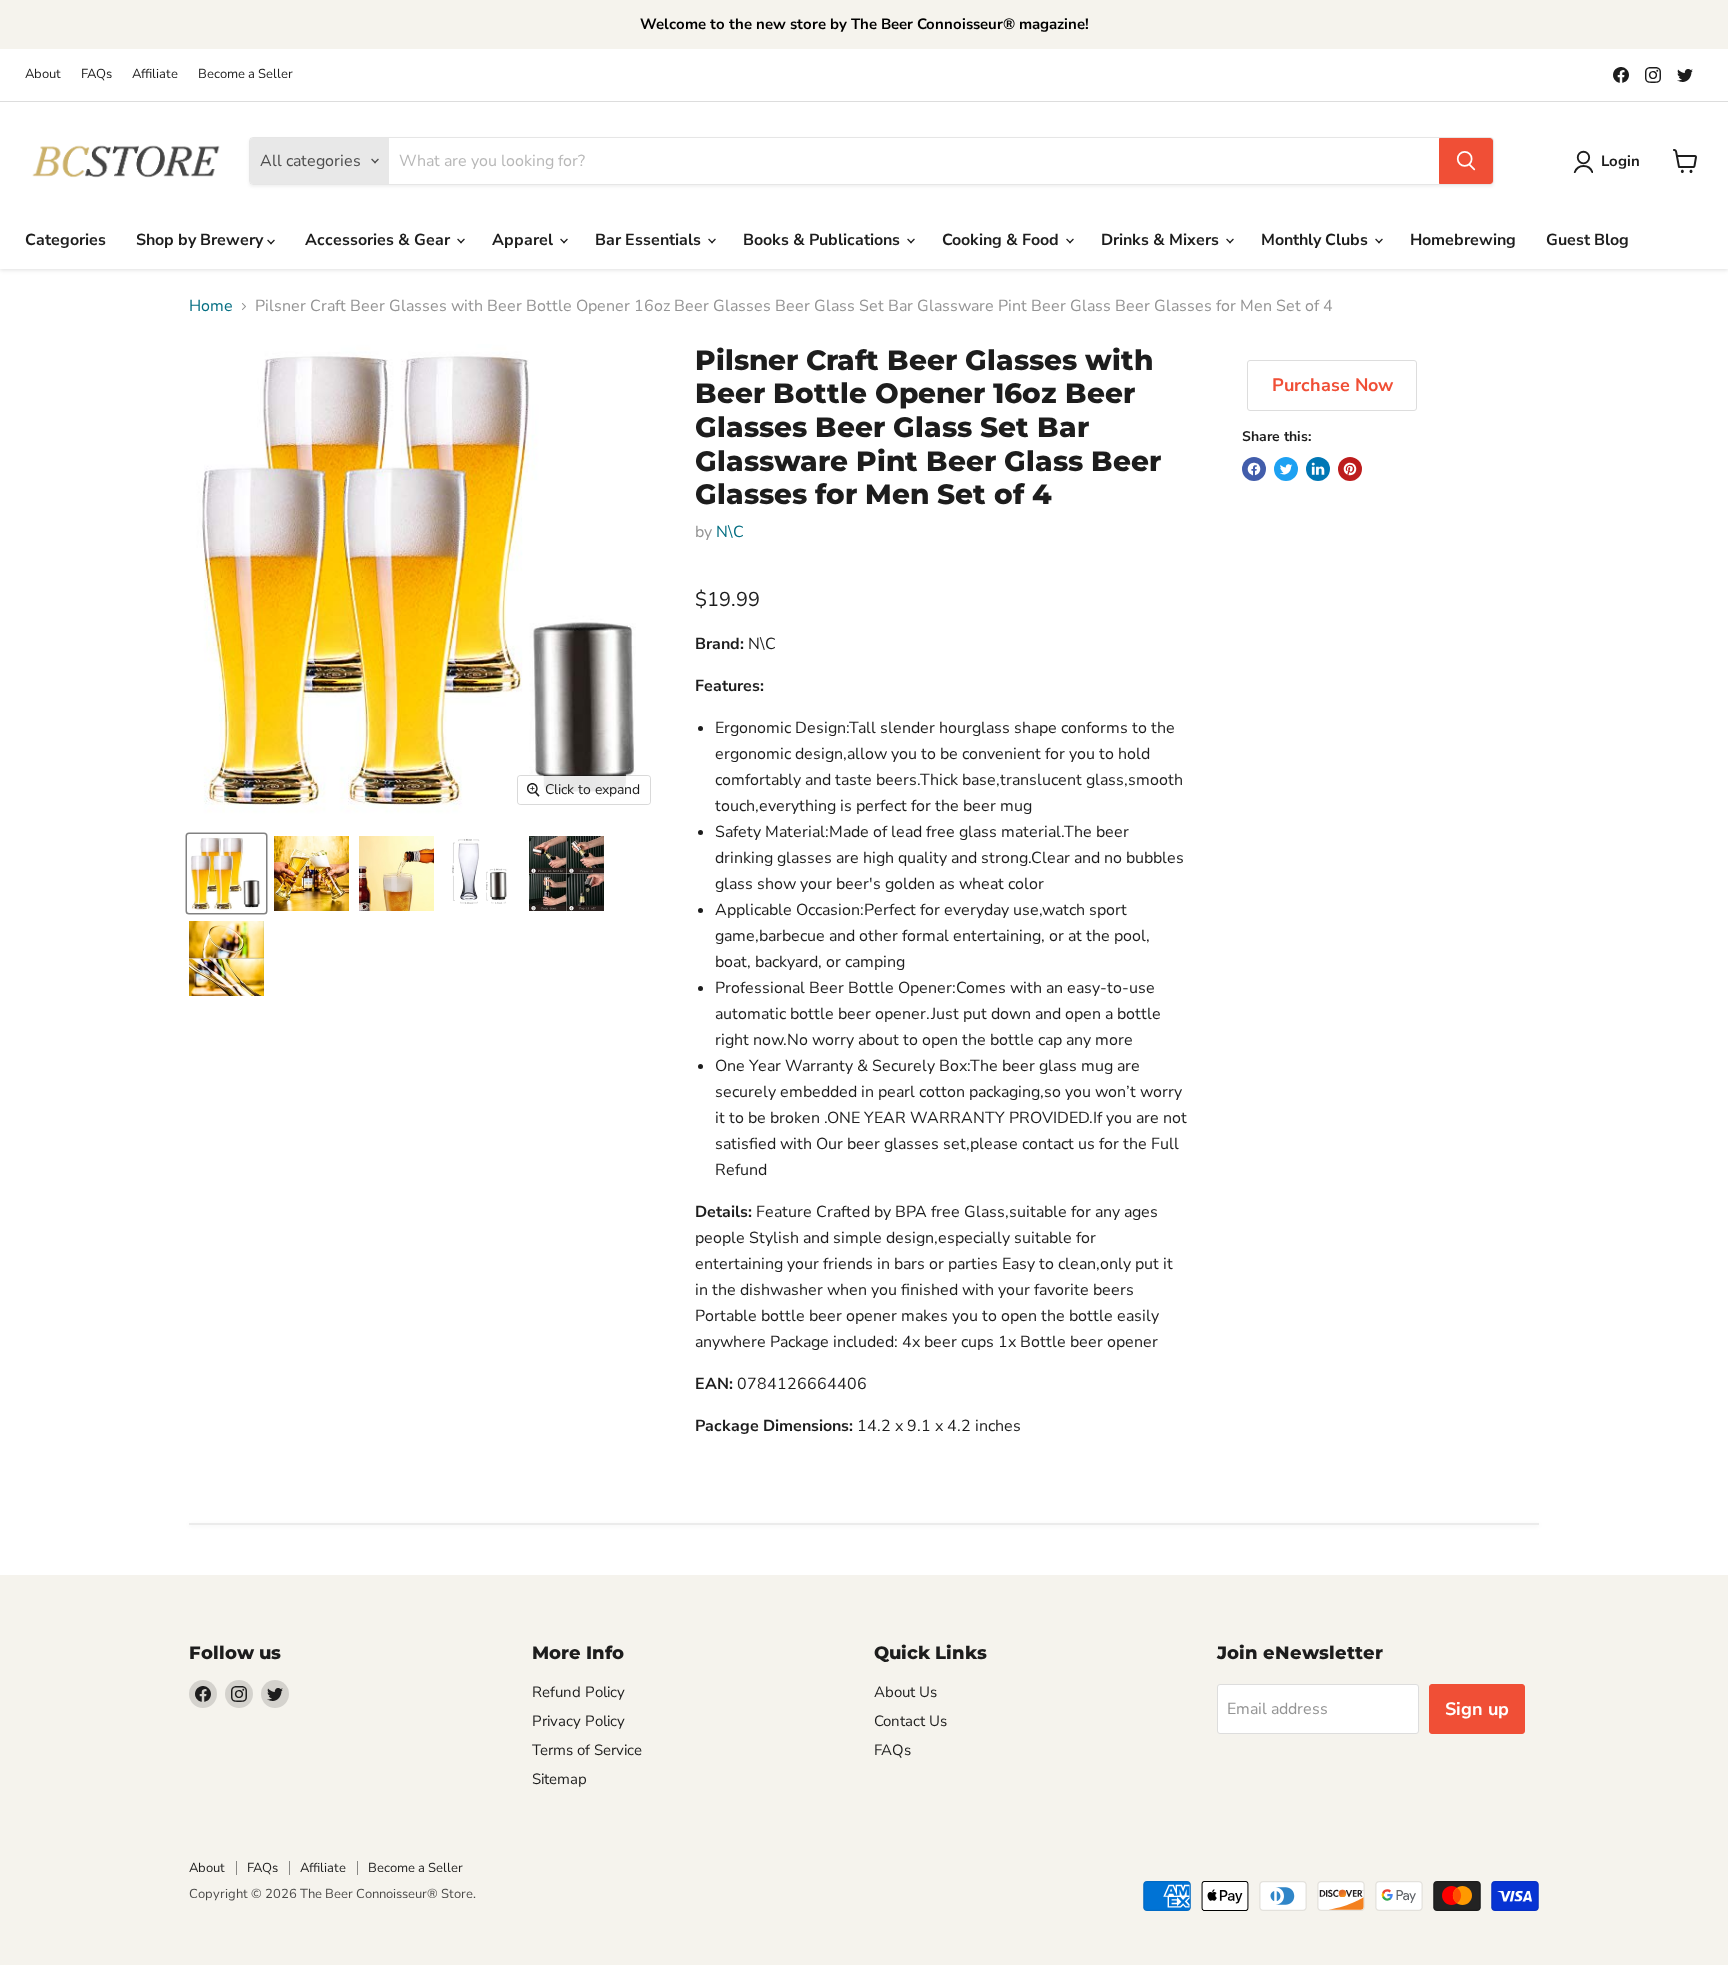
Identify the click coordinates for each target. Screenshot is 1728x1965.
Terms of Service (587, 1750)
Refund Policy (578, 1692)
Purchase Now (1332, 385)
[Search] (1466, 161)
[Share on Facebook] (1254, 469)
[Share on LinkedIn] (1318, 469)
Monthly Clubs (1316, 240)
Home (211, 306)
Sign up (1477, 1709)
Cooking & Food (1002, 240)
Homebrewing (1463, 240)
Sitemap (559, 1779)
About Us (905, 1692)
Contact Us (910, 1721)
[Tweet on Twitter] (1286, 469)
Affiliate (155, 74)
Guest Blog (1587, 240)
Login (1620, 161)
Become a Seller (245, 74)
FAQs (96, 74)
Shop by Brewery (201, 240)
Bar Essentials (650, 240)
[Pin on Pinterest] (1350, 469)
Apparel (524, 240)
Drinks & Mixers (1162, 240)
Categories (65, 240)
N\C (730, 532)
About (43, 74)
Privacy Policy (578, 1721)
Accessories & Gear (379, 240)
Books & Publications (823, 240)
